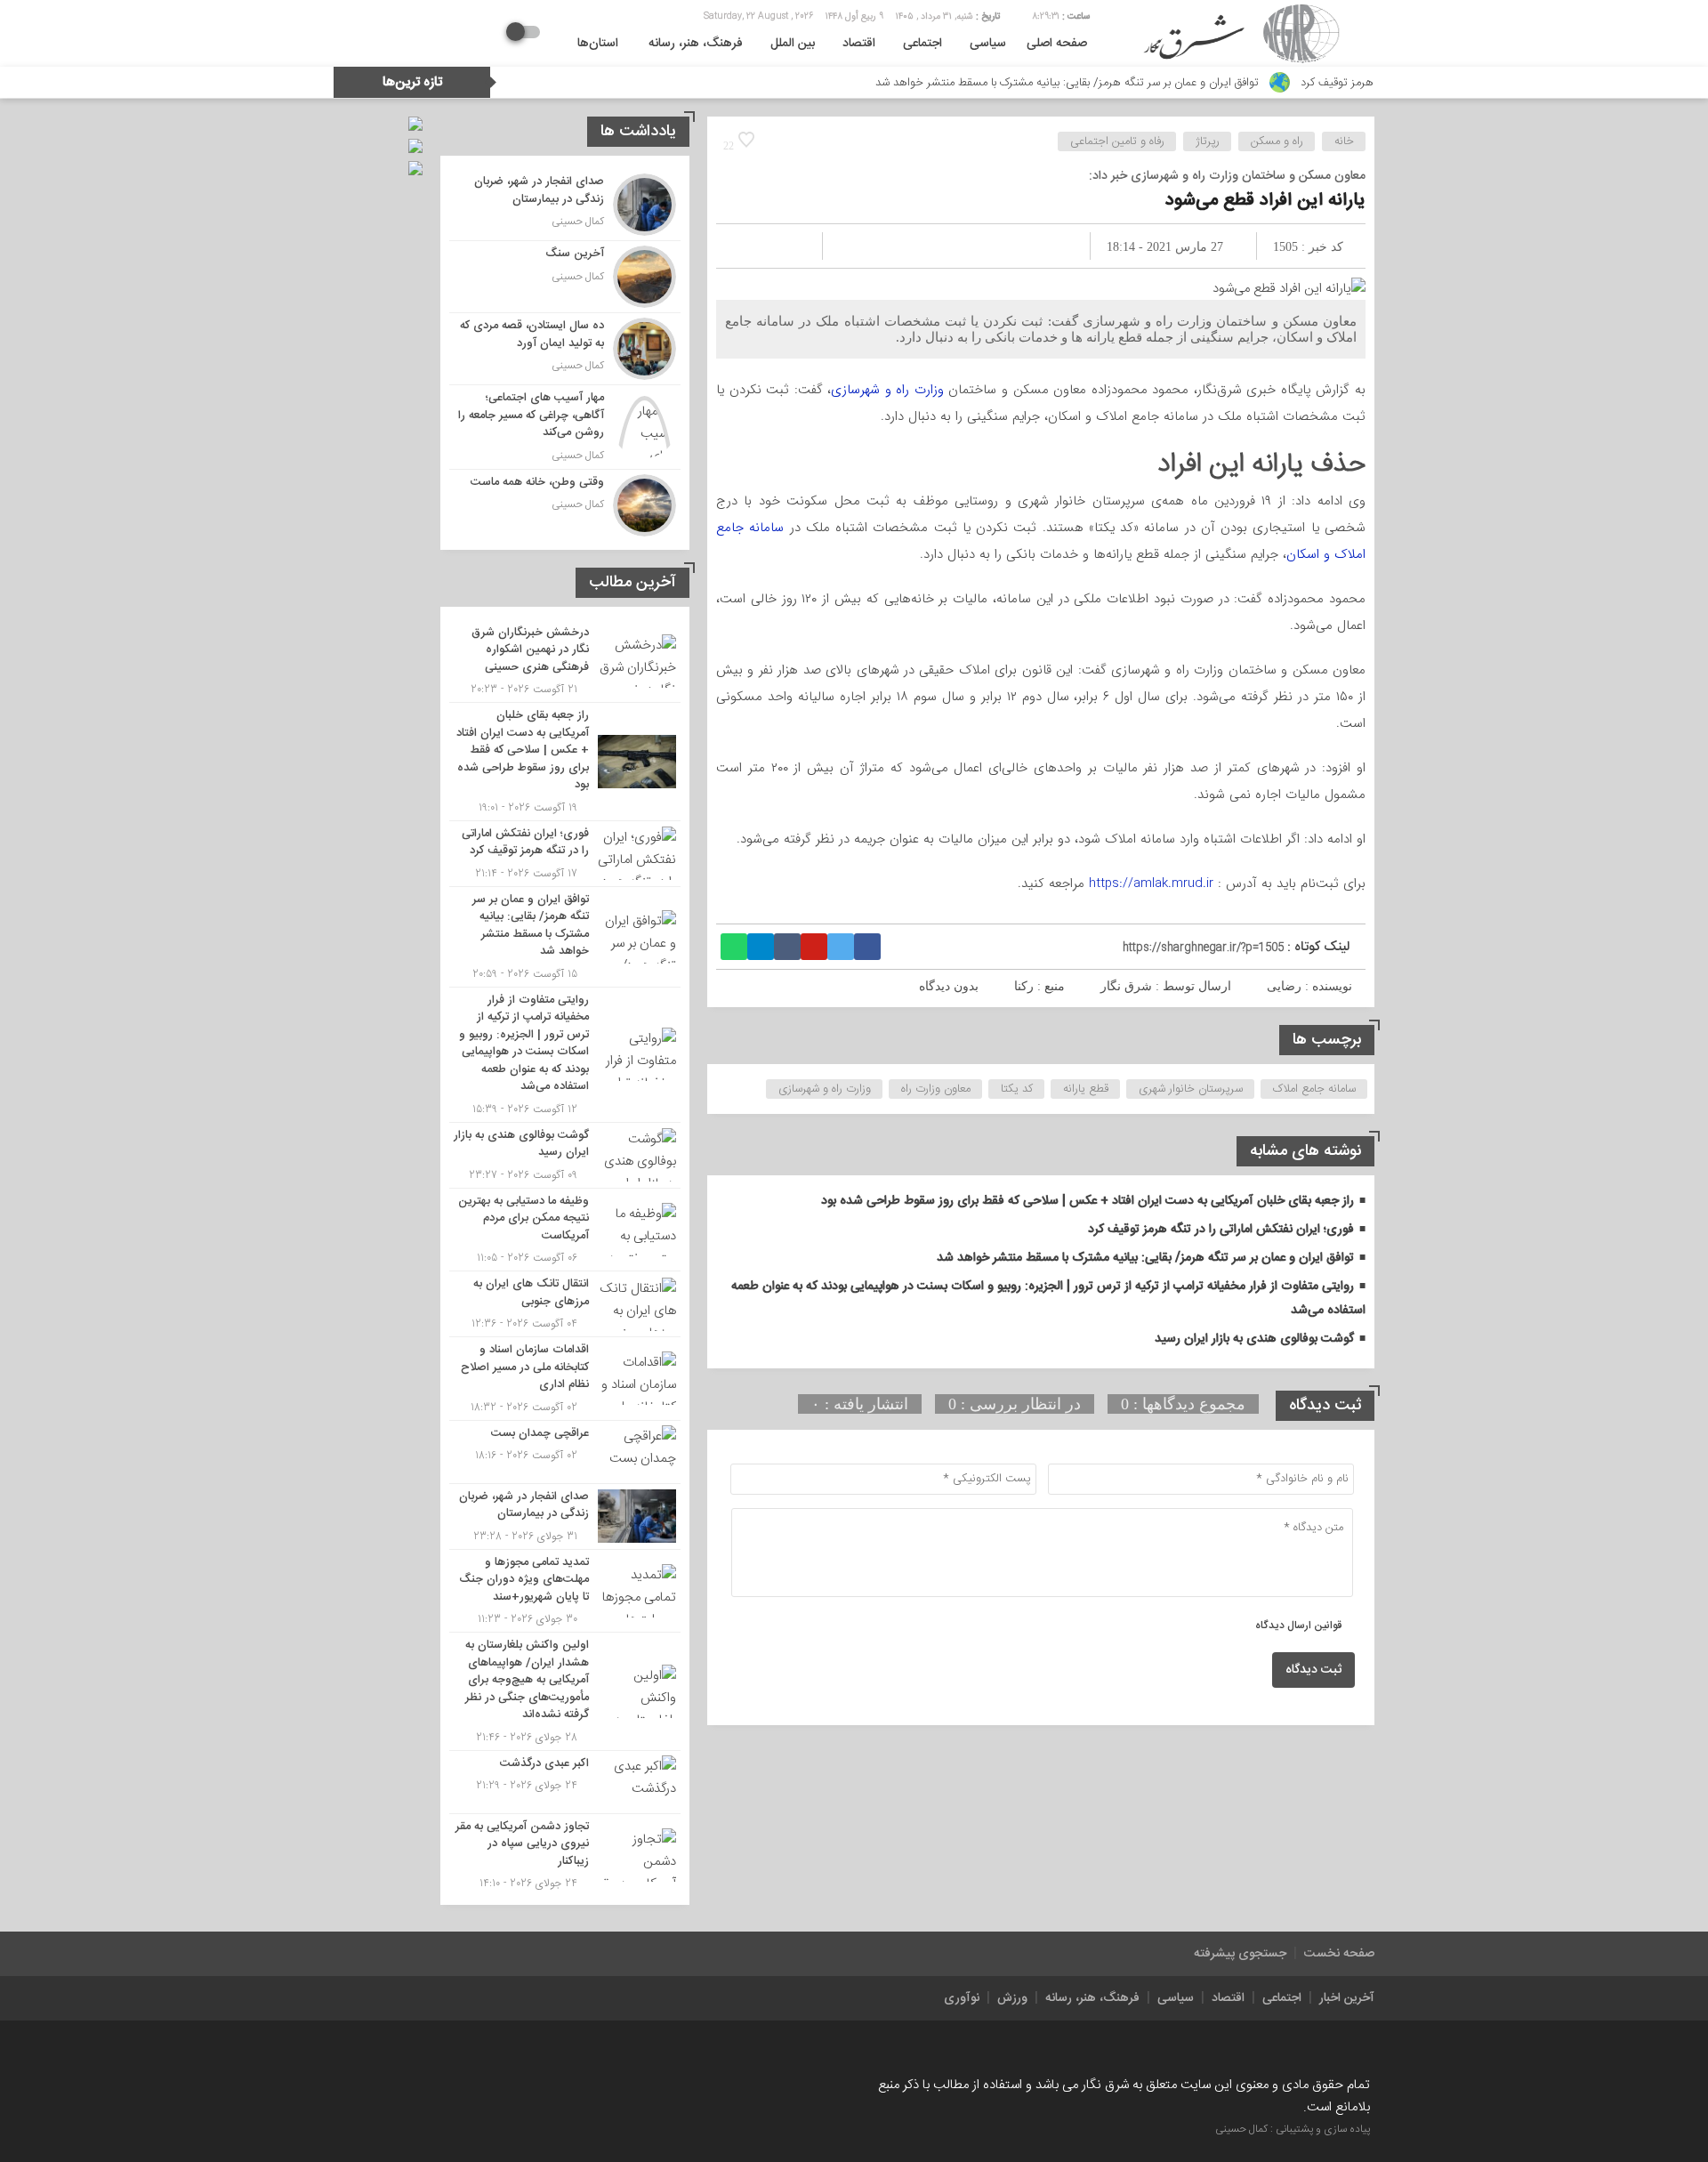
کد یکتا (1017, 1089)
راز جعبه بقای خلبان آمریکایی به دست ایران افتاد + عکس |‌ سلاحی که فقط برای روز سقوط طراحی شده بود (1088, 1201)
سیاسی (988, 44)
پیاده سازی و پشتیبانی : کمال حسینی (1293, 2129)
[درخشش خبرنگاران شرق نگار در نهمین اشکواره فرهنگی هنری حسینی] (565, 662)
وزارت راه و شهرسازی (887, 390)
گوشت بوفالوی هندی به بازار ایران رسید (1254, 1339)
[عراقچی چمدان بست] (565, 1452)
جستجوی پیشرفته (1240, 1954)
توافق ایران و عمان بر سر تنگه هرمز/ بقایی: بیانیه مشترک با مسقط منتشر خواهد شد (1140, 83)
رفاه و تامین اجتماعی (1117, 141)
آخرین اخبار (1347, 1998)
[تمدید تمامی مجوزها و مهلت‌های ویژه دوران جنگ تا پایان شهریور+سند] (565, 1591)
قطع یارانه (1086, 1089)
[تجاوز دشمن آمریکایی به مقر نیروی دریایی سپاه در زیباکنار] (565, 1853)
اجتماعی (922, 44)
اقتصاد (859, 44)
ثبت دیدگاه (1313, 1670)
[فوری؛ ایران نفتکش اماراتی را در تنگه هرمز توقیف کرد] (565, 854)
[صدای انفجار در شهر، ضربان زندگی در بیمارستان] (565, 205)
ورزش (1012, 1998)
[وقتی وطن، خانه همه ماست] (565, 503)
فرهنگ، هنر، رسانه (696, 44)
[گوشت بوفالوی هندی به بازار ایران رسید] (565, 1155)
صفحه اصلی (1057, 44)
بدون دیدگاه (949, 986)
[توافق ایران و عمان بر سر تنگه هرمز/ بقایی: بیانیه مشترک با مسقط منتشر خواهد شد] (565, 937)
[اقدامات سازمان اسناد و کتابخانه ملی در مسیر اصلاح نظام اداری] (565, 1379)
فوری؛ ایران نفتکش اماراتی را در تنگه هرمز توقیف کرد (1221, 1230)
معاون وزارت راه (936, 1089)
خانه (1344, 141)
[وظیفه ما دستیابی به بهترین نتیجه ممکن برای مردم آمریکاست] (565, 1230)
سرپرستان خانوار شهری (1191, 1089)
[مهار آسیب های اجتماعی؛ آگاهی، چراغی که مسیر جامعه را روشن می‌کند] (565, 427)
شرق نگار (1126, 986)
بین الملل (793, 44)
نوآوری (962, 1998)
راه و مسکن (1277, 141)
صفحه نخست (1339, 1954)
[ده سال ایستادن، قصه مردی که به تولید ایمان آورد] (565, 349)
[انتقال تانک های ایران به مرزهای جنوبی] (565, 1304)
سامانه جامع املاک (1314, 1089)
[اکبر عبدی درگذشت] (565, 1782)
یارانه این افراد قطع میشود (1265, 201)
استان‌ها (598, 44)
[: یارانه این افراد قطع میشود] (751, 246)
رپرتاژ (1208, 141)
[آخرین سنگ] (565, 277)
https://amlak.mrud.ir (1151, 883)
